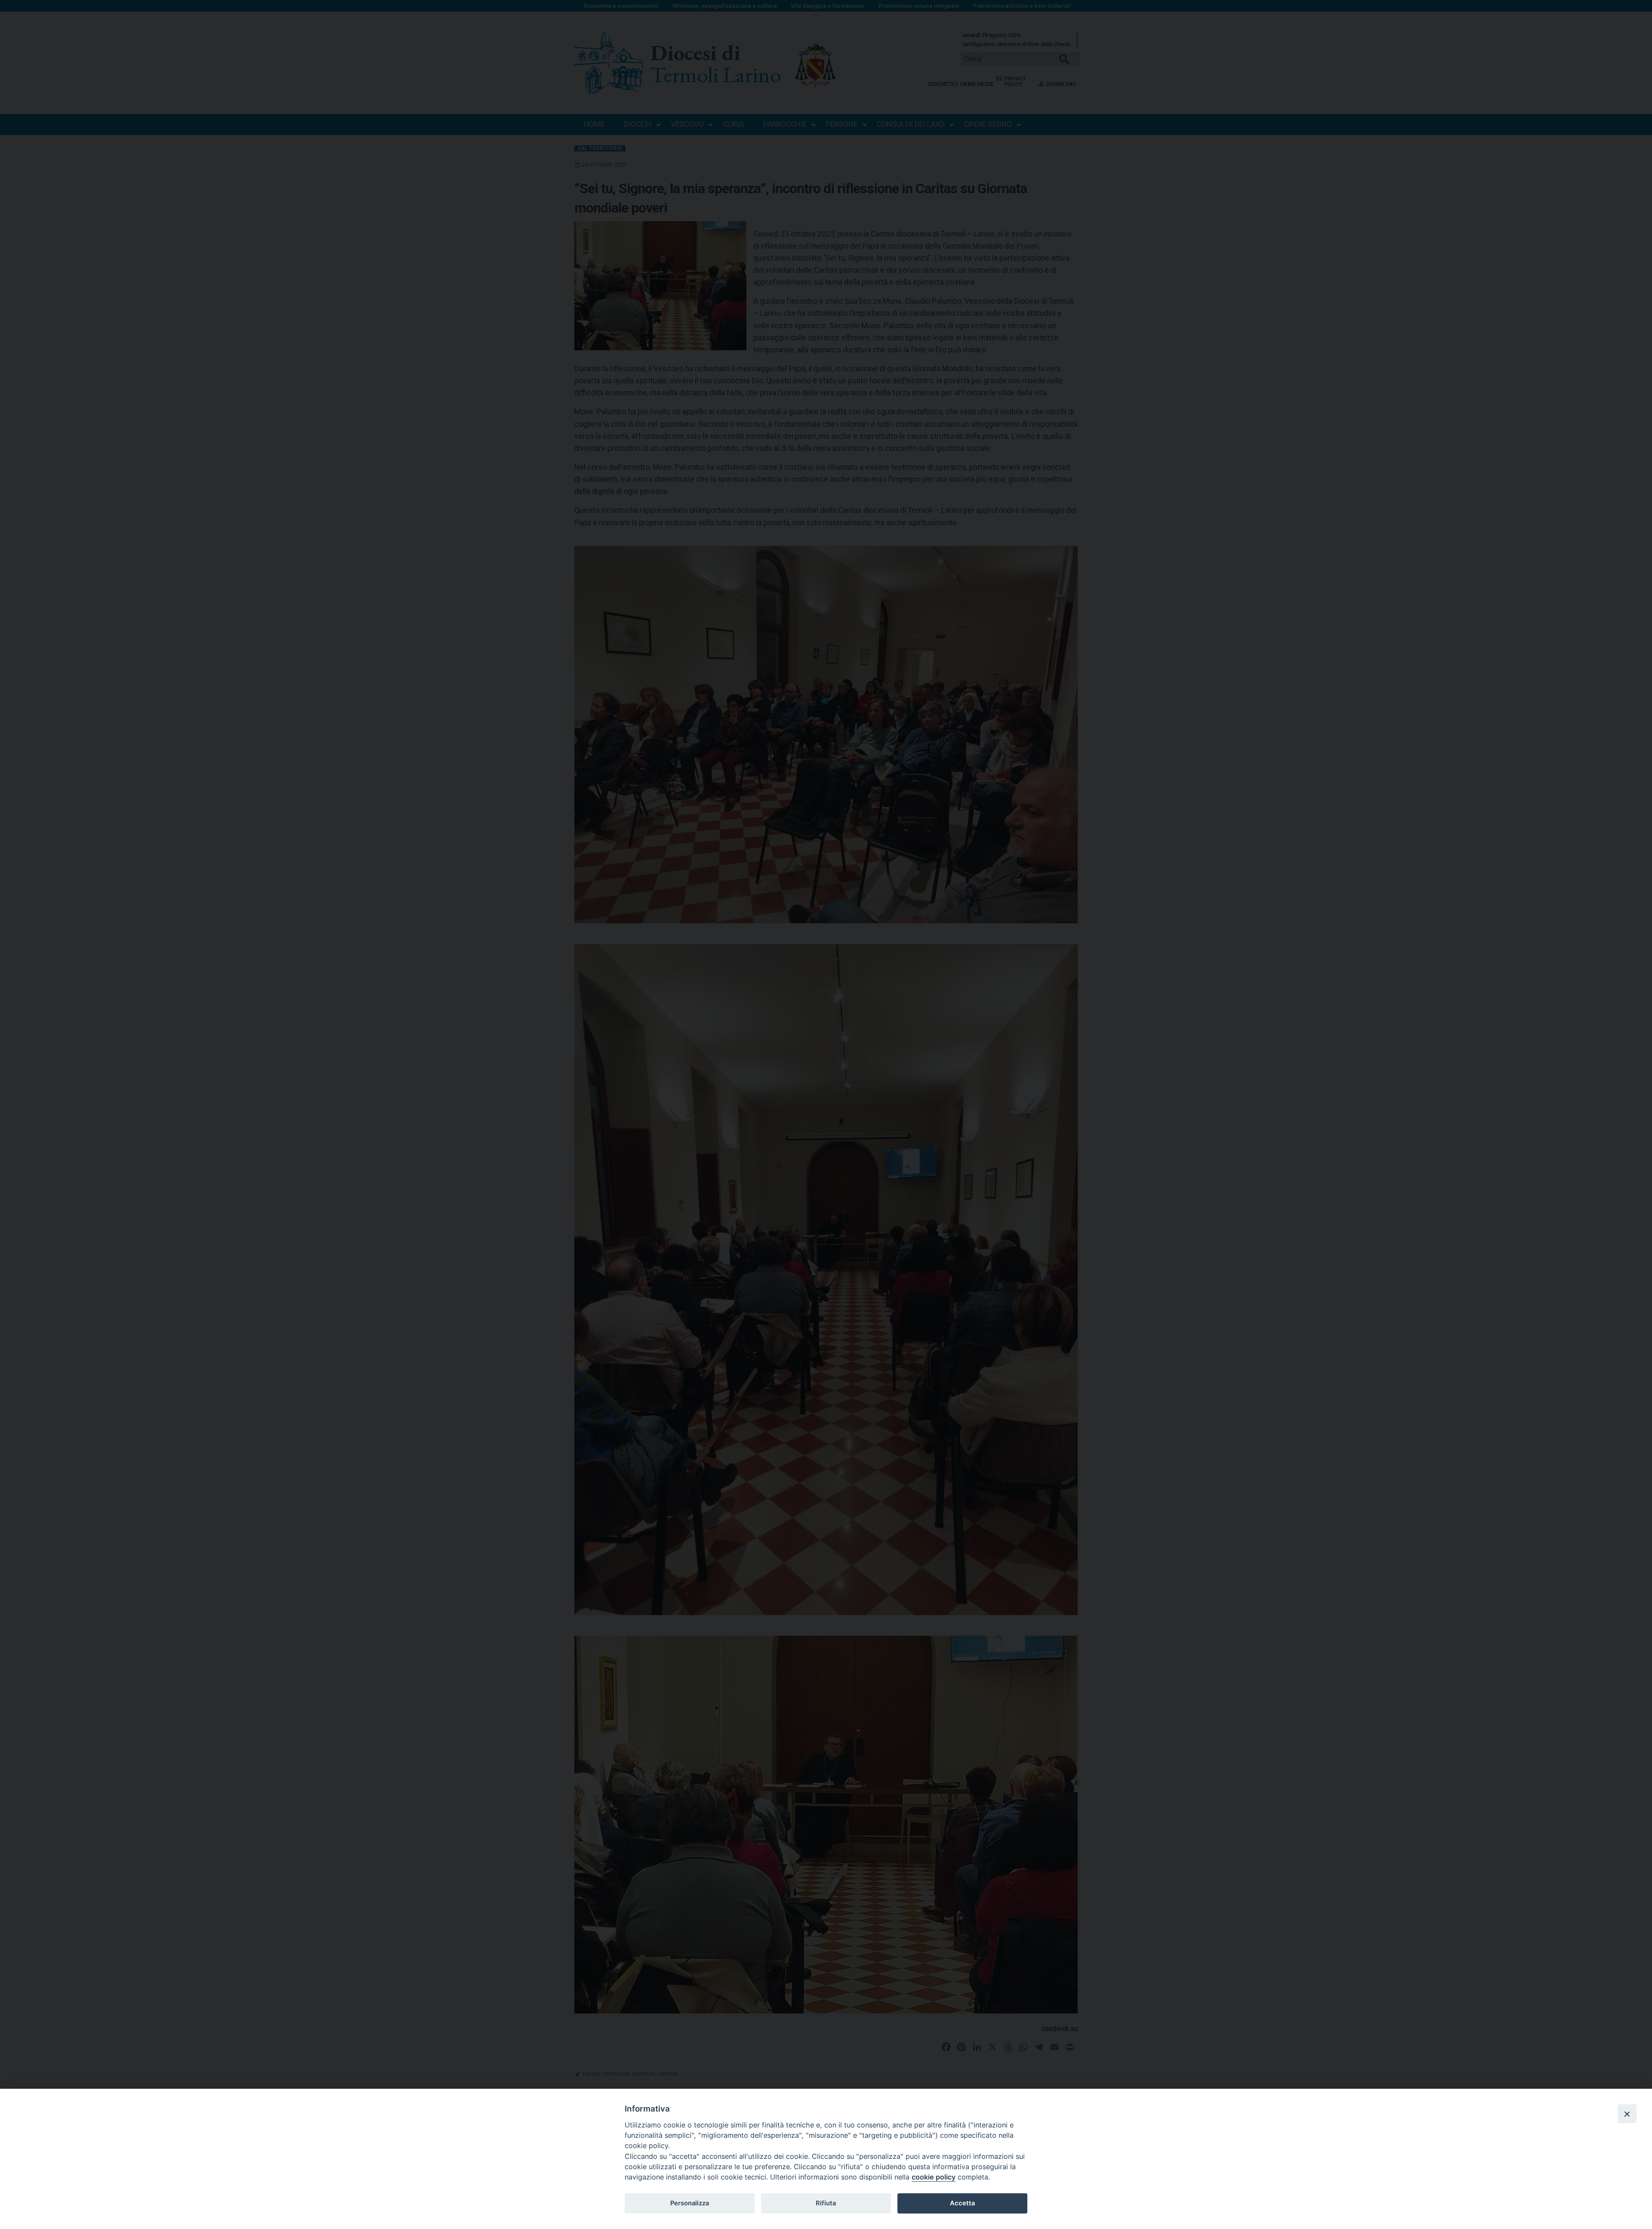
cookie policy (934, 2177)
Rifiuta (826, 2203)
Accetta (962, 2203)
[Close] (1627, 2114)
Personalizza (690, 2203)
